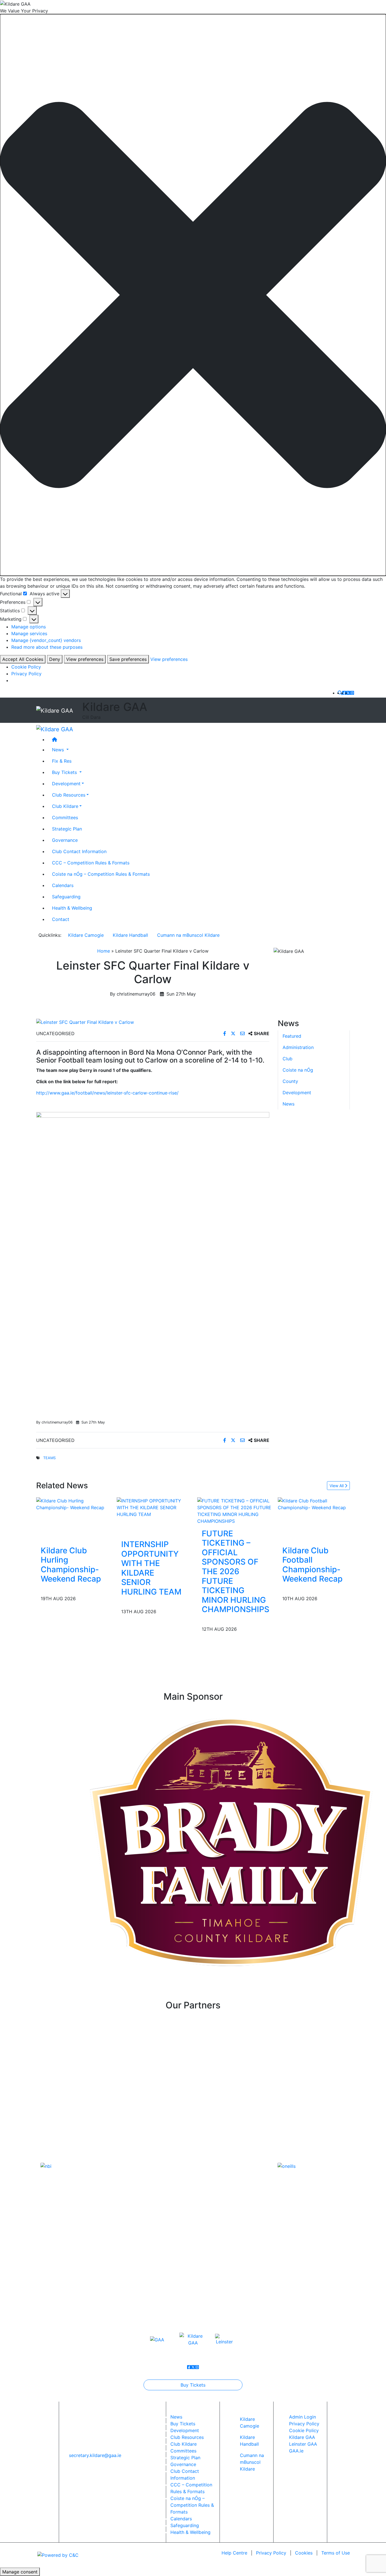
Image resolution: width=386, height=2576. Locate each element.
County (290, 1081)
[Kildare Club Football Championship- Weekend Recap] (314, 1504)
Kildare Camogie (86, 935)
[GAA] (157, 2339)
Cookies (304, 2553)
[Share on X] (234, 1033)
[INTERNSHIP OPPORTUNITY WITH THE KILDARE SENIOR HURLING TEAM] (153, 1507)
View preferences (85, 659)
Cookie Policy (26, 667)
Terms (336, 2553)
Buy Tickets (193, 2385)
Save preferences (128, 659)
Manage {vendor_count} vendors (46, 640)
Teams (49, 1458)
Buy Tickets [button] (65, 772)
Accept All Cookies (23, 659)
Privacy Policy (26, 674)
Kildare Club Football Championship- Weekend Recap (312, 1565)
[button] (193, 295)
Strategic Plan (67, 829)
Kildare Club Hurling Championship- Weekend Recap (71, 1565)
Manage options (29, 627)
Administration (298, 1047)
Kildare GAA (302, 2437)
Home (104, 951)
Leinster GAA (303, 2444)
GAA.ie (296, 2451)
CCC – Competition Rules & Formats (91, 863)
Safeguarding (66, 897)
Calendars (63, 885)
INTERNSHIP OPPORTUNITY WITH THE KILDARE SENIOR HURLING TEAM (151, 1568)
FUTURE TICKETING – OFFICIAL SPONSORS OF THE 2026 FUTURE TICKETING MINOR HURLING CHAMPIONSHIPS (236, 1572)
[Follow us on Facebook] (344, 693)
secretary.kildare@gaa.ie (95, 2455)
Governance (65, 840)
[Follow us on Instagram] (352, 693)
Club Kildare (65, 806)
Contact (61, 919)
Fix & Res (62, 761)
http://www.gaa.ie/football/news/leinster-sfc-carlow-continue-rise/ (107, 1093)
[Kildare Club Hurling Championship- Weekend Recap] (72, 1504)
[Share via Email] (243, 1033)
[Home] (199, 739)
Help (234, 2553)
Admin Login (302, 2417)
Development (66, 784)
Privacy (271, 2553)
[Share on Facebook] (225, 1033)
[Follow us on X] (348, 693)
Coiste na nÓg (298, 1070)
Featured (292, 1036)
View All (337, 1486)
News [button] (59, 750)
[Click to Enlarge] (153, 1022)
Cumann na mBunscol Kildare (188, 935)
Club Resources (69, 795)
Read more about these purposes (47, 647)
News (289, 1104)
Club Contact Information (79, 851)
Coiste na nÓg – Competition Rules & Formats (101, 874)
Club (288, 1059)
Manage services (29, 633)
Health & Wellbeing (72, 908)
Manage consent (20, 2572)
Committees (65, 817)
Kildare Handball (130, 935)
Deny (55, 659)
